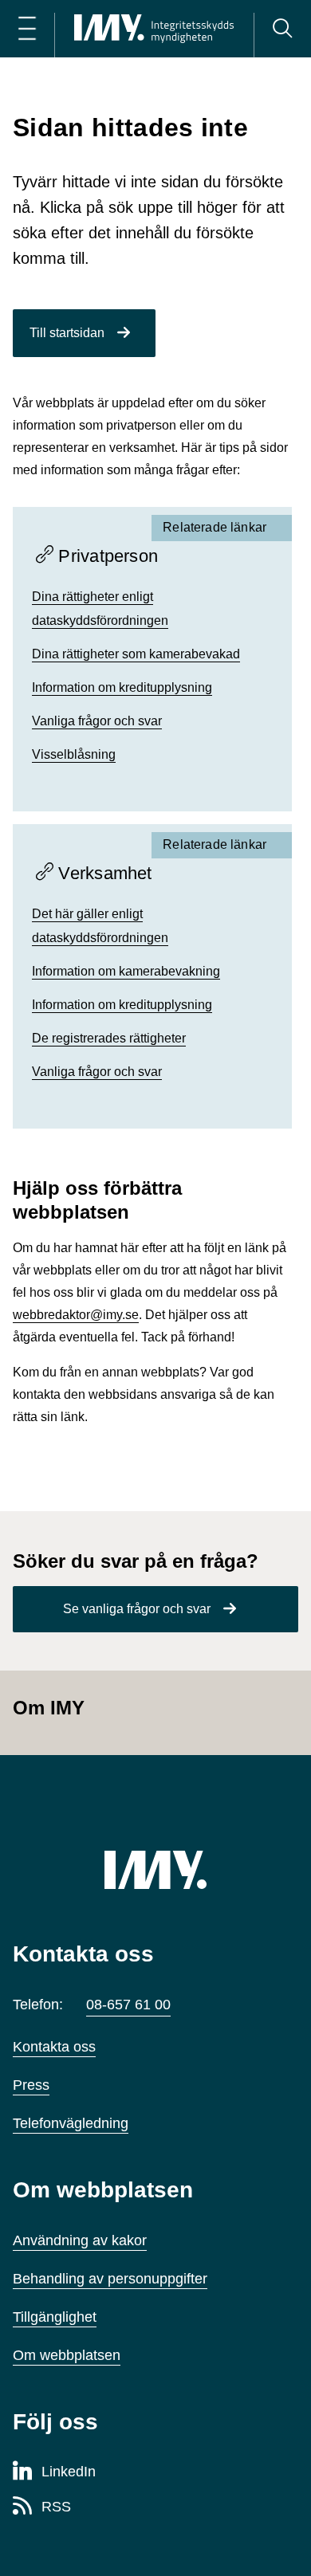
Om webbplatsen (67, 2355)
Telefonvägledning (71, 2123)
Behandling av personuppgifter (110, 2279)
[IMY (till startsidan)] (155, 1870)
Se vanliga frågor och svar (137, 1609)
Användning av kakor (80, 2240)
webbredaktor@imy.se (76, 1315)
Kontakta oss (54, 2047)
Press (31, 2085)
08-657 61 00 (128, 2005)
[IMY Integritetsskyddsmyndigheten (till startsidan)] (154, 29)
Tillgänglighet (55, 2317)
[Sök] (282, 29)
